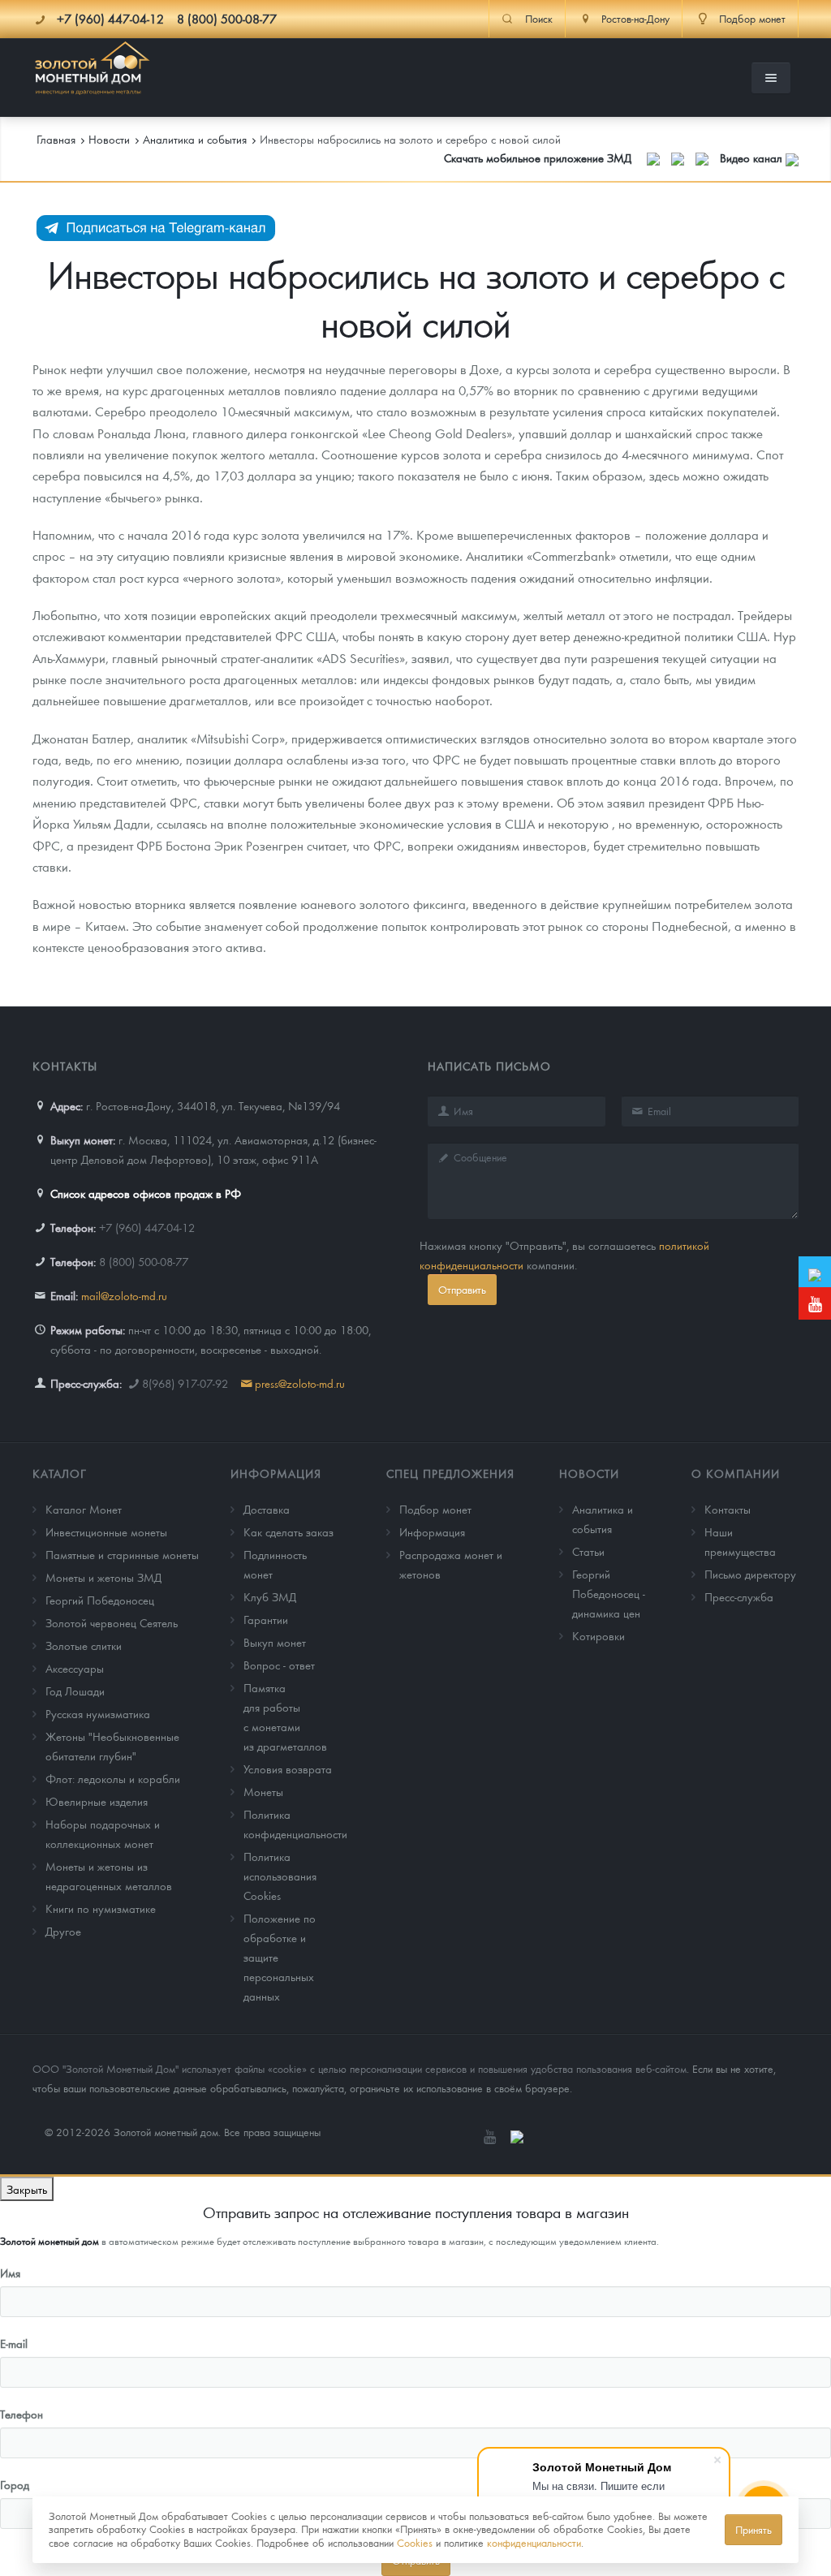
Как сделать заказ (288, 1531)
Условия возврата (288, 1768)
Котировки (598, 1635)
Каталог (60, 1473)
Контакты (728, 1509)
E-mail (14, 2343)
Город (15, 2484)
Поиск (539, 19)
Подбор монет (435, 1509)
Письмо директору (750, 1574)
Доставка (267, 1509)
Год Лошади (75, 1691)
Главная (56, 139)
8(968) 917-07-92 (185, 1383)
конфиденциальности (534, 2542)
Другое (63, 1931)
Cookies (415, 2542)
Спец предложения (450, 1473)
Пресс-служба (739, 1596)
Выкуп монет (275, 1642)
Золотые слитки (84, 1645)
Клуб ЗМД (270, 1596)
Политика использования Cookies (280, 1876)
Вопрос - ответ (279, 1665)
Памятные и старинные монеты (122, 1554)
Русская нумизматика (98, 1713)
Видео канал (753, 157)
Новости (589, 1473)
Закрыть (27, 2189)
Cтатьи (588, 1551)
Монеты (263, 1791)
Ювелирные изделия (97, 1801)
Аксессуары (75, 1668)
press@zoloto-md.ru (300, 1383)
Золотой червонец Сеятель (112, 1622)
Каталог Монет (84, 1509)
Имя (10, 2272)
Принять (753, 2529)
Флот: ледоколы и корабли (113, 1778)
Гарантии (266, 1619)
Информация (276, 1473)
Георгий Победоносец (100, 1600)
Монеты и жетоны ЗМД (103, 1577)
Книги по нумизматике (101, 1908)
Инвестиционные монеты (106, 1531)
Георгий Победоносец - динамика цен (609, 1593)
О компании (736, 1473)
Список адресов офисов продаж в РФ (146, 1193)
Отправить (462, 1289)
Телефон (22, 2414)
